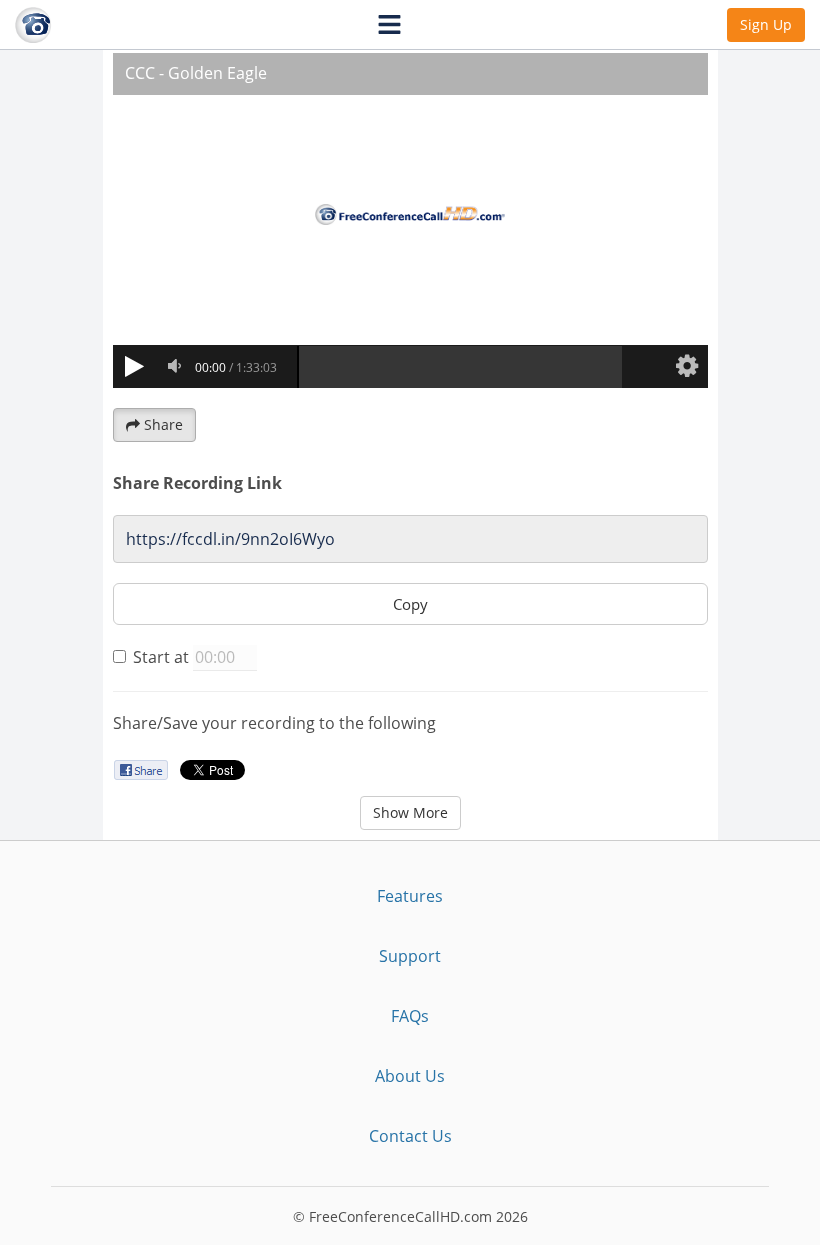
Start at (161, 657)
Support (410, 956)
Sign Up (766, 24)
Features (410, 896)
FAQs (410, 1016)
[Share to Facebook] (140, 769)
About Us (410, 1076)
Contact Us (410, 1136)
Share (163, 424)
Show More (410, 812)
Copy (410, 604)
